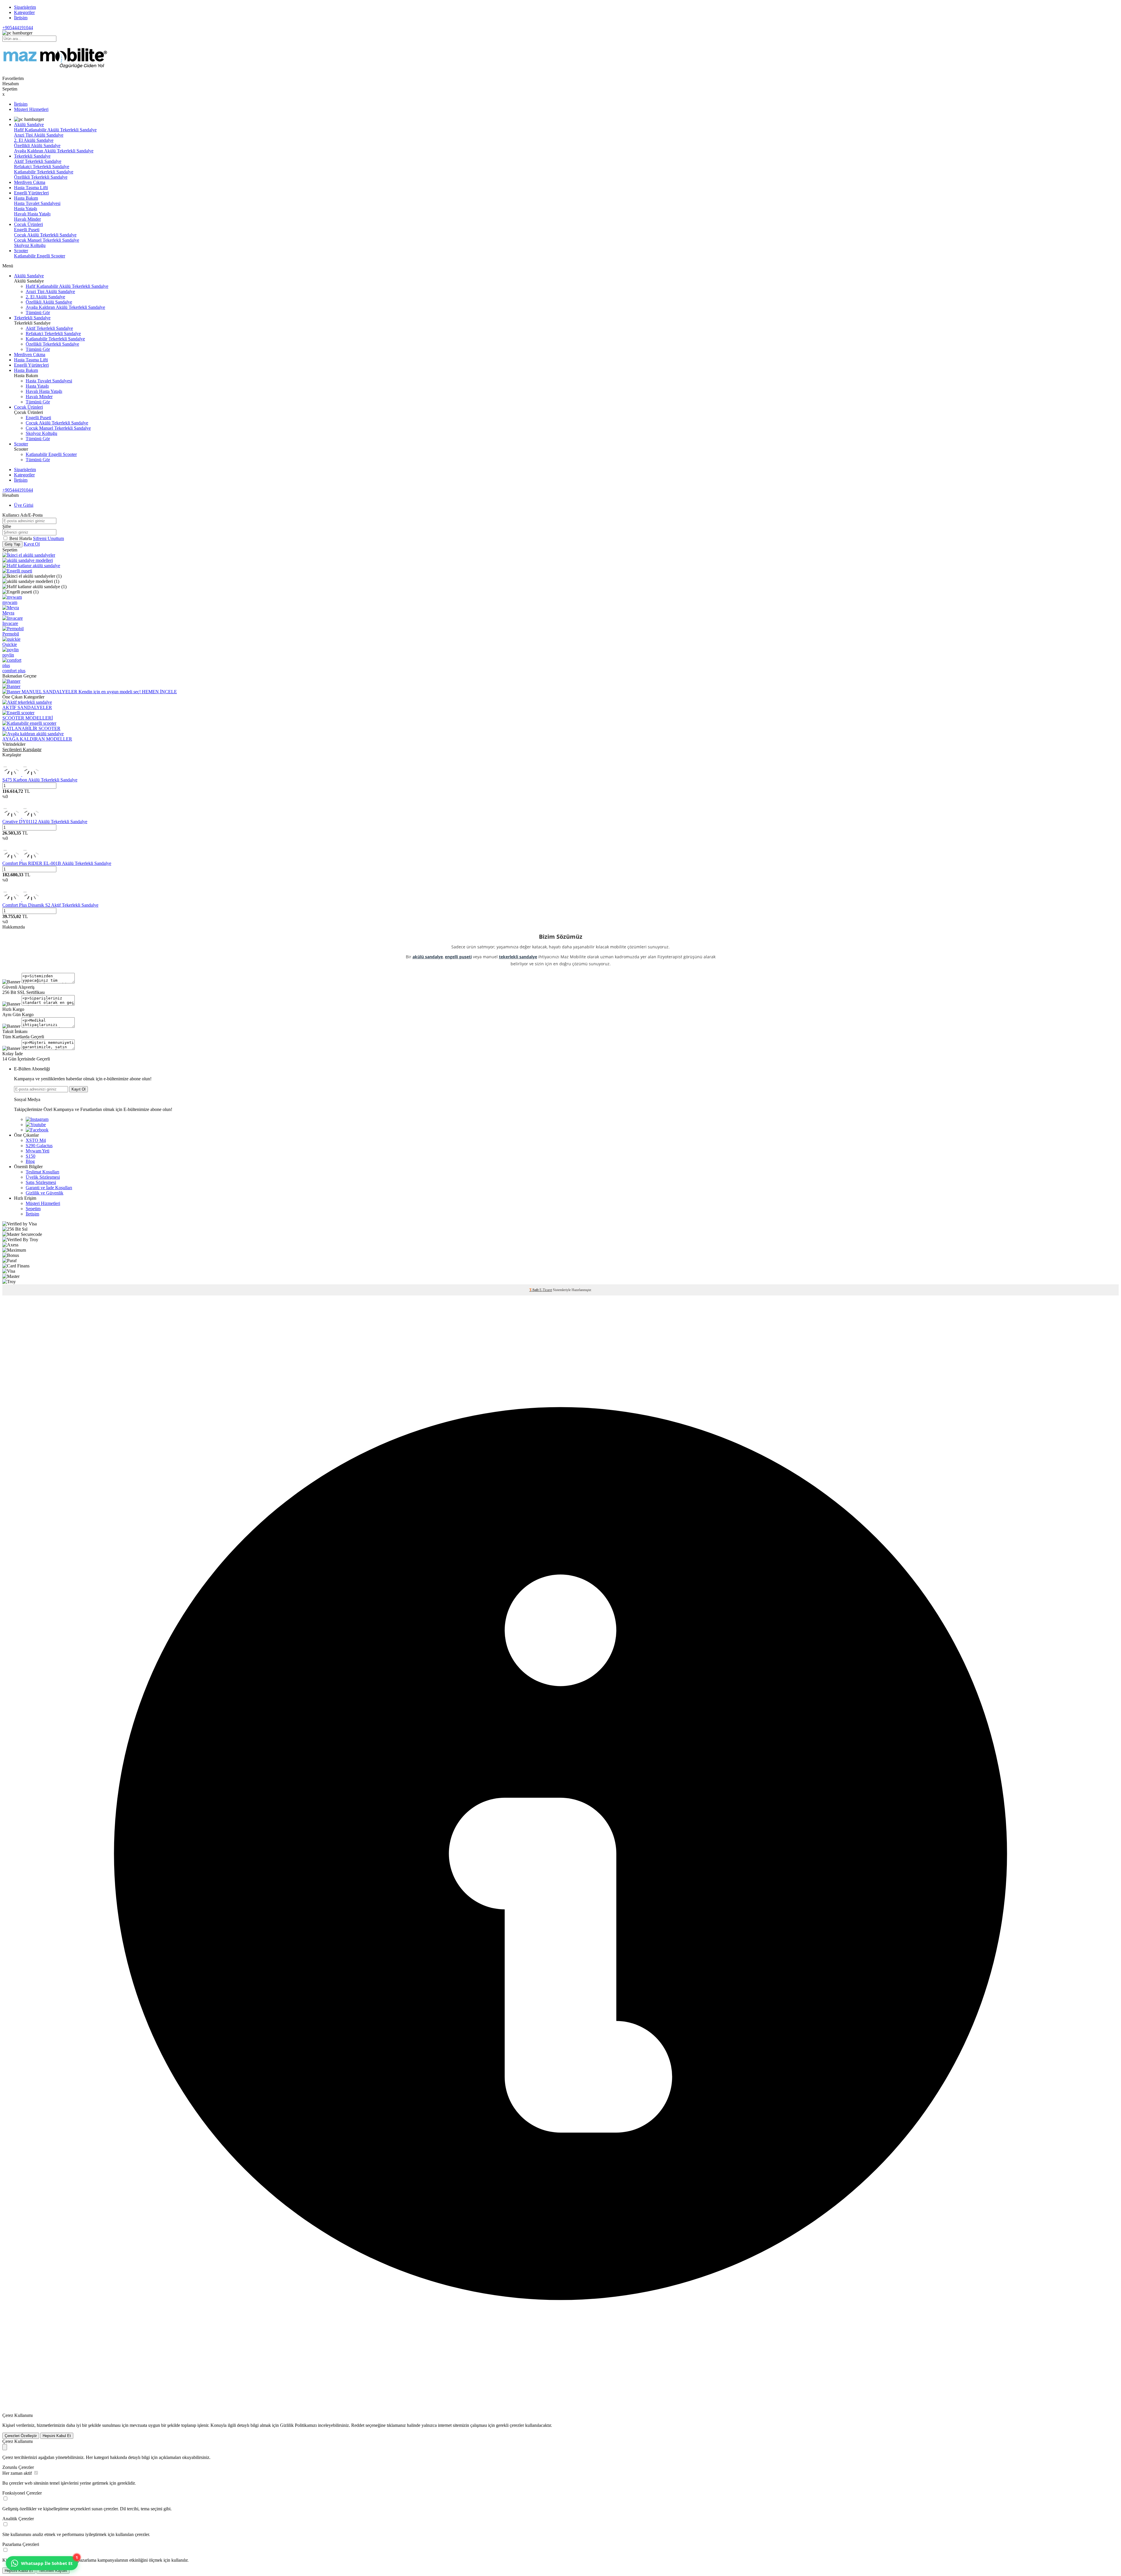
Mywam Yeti (38, 1151)
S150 (31, 1156)
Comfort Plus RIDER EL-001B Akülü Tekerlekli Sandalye (57, 863)
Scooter (21, 251)
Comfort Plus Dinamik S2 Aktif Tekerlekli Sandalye (50, 905)
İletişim (21, 18)
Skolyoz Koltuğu (30, 245)
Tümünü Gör (38, 312)
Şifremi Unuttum (48, 538)
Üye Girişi (24, 505)
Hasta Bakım (26, 198)
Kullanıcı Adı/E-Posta (22, 515)
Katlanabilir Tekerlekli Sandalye (44, 172)
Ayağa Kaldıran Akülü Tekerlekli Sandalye (54, 151)
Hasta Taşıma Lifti (31, 188)
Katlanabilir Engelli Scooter (40, 256)
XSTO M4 (36, 1140)
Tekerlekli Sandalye (32, 156)
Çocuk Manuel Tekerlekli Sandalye (47, 240)
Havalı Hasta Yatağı (32, 214)
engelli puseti (458, 957)
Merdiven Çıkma (30, 182)
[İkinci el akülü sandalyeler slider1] (29, 555)
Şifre (7, 526)
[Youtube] (36, 1125)
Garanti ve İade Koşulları (49, 1188)
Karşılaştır (12, 755)
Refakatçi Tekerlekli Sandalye (42, 167)
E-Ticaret (546, 1290)
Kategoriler (24, 12)
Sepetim (33, 1209)
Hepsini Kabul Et (57, 2436)
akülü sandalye (428, 957)
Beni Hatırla (21, 538)
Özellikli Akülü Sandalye (37, 146)
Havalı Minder (27, 219)
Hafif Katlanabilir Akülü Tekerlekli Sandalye (55, 130)
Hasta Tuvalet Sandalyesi (37, 203)
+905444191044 (18, 28)
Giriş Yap (12, 544)
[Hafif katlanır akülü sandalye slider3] (31, 566)
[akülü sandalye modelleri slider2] (28, 560)
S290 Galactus (39, 1146)
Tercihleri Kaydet (53, 2571)
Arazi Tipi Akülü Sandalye (39, 135)
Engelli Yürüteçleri (31, 193)
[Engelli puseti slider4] (17, 571)
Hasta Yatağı (26, 209)
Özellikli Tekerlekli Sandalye (41, 177)
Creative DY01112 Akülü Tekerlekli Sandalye (45, 822)
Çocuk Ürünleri (28, 224)
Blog (30, 1161)
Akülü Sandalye (29, 124)
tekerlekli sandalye (518, 957)
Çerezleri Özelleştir (21, 2436)
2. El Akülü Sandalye (34, 140)
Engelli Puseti (27, 230)
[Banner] (11, 681)
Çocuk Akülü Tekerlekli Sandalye (45, 235)
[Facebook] (37, 1130)
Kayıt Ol (32, 544)
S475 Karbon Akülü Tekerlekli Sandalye (40, 780)
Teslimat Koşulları (42, 1172)
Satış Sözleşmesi (41, 1182)
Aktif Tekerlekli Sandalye (38, 161)
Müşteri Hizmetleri (31, 109)
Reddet (358, 2425)
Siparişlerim (25, 7)
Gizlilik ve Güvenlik (45, 1193)
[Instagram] (37, 1119)
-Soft (534, 1290)
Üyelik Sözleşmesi (43, 1177)
